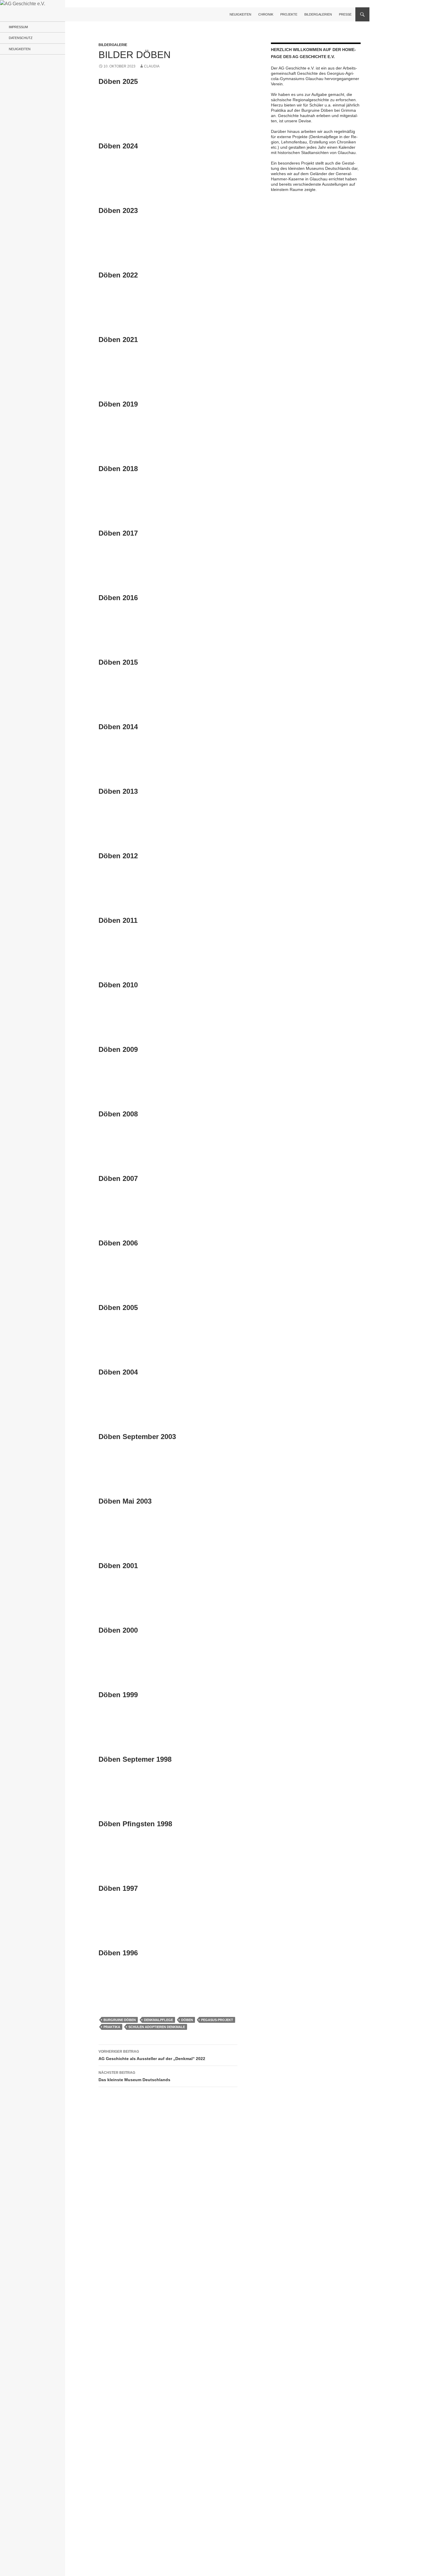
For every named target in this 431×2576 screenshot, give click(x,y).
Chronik (266, 14)
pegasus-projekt (217, 2020)
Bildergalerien (318, 14)
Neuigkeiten (240, 14)
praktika (112, 2027)
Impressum (18, 27)
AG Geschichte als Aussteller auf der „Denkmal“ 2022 (152, 2055)
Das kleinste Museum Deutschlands (134, 2076)
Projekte (289, 14)
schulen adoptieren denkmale (157, 2027)
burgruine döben (120, 2020)
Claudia (152, 66)
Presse (345, 14)
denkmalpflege (158, 2020)
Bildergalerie (113, 45)
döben (187, 2020)
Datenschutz (21, 38)
